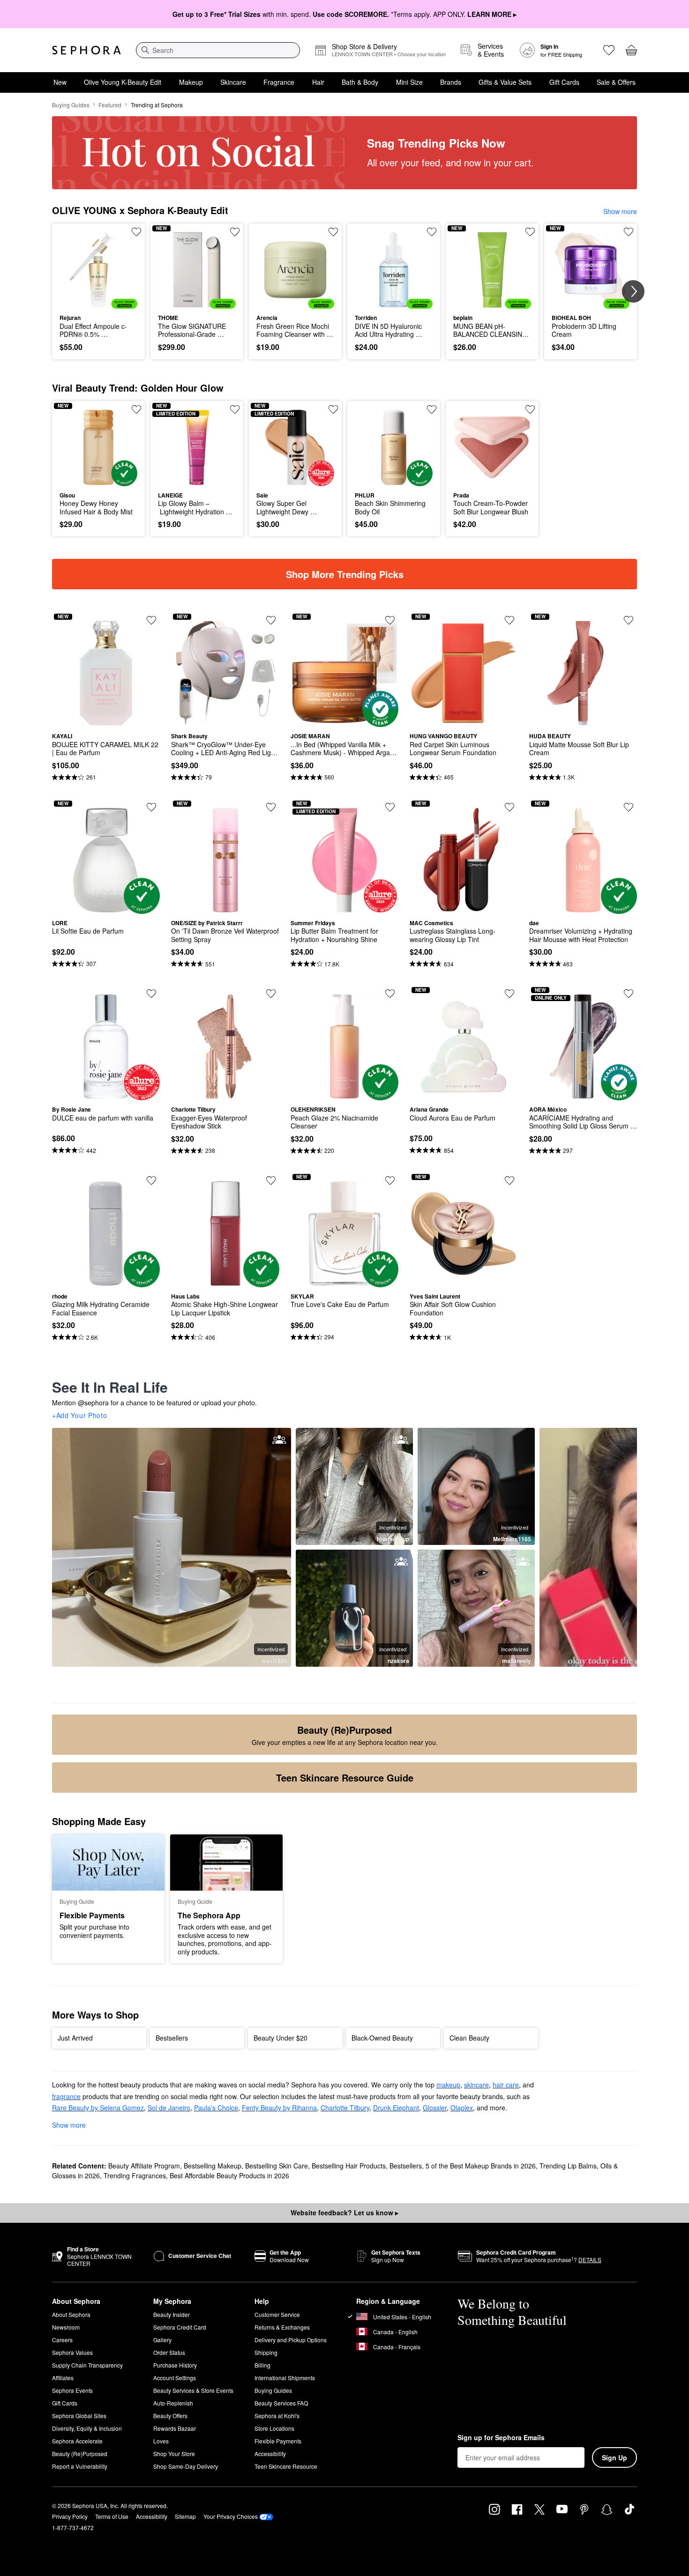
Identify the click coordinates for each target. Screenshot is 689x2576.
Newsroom (66, 2327)
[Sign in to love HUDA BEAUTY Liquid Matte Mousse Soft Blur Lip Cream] (629, 620)
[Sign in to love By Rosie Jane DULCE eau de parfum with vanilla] (151, 994)
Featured (110, 105)
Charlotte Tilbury (345, 2108)
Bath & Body (360, 82)
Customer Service (277, 2314)
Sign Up (614, 2457)
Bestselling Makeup (213, 2166)
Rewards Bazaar (175, 2428)
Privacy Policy (70, 2516)
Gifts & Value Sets (505, 82)
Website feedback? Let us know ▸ (344, 2212)
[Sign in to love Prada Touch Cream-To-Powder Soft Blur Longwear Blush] (530, 409)
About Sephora (71, 2314)
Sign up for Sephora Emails (501, 2438)
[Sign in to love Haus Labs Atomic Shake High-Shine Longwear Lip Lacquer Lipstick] (271, 1180)
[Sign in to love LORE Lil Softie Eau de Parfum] (151, 807)
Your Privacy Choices (231, 2516)
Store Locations (274, 2428)
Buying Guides (71, 105)
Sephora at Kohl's (277, 2416)
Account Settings (175, 2378)
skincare (476, 2085)
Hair (318, 82)
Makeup (191, 82)
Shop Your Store (174, 2454)
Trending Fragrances (135, 2175)
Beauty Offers (170, 2416)
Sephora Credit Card (180, 2327)
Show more (620, 211)
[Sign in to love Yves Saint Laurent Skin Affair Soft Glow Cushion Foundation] (509, 1180)
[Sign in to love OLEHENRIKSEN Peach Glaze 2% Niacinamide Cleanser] (390, 994)
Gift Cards (564, 82)
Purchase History (175, 2365)
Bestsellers (406, 2166)
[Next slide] (633, 291)
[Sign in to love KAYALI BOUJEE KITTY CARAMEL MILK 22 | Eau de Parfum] (151, 620)
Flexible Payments (278, 2441)
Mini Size (409, 82)
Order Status (169, 2352)
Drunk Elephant (396, 2108)
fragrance (66, 2096)
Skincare (233, 82)
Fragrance (279, 82)
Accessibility (270, 2454)
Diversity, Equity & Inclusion (87, 2428)
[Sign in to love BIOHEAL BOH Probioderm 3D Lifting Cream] (629, 232)
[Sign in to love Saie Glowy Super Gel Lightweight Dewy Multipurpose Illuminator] (333, 409)
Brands (451, 82)
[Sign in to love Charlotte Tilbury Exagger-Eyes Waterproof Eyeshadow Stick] (271, 994)
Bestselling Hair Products (349, 2166)
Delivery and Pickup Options (291, 2340)
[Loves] (609, 50)
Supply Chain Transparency (87, 2365)
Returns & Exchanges (282, 2327)
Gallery (162, 2340)
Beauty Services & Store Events (193, 2390)
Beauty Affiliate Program (144, 2166)
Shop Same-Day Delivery (186, 2466)
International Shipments (285, 2378)
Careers (62, 2340)
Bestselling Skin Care (277, 2166)
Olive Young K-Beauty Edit (123, 82)
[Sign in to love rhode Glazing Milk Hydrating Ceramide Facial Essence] (151, 1180)
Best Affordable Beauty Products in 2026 (229, 2175)
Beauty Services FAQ (281, 2403)
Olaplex (462, 2108)
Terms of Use (112, 2516)
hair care (506, 2085)
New (60, 82)
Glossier (435, 2108)
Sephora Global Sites (79, 2416)
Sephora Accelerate (77, 2441)
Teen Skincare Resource (286, 2466)
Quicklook (99, 302)
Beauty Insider (172, 2314)
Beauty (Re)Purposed (80, 2454)
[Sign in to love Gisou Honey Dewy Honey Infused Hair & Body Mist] (136, 409)
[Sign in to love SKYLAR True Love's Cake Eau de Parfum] (390, 1180)
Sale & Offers (616, 82)
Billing (262, 2365)
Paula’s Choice (216, 2108)
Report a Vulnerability (80, 2466)
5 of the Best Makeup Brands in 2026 (481, 2166)
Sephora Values (72, 2352)
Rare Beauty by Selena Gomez (98, 2108)
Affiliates (63, 2378)
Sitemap (185, 2516)
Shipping (266, 2352)
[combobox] (218, 50)
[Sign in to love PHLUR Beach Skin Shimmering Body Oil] (432, 409)
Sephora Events (72, 2390)
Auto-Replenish (173, 2403)
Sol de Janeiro (169, 2108)
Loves (161, 2441)
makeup (448, 2085)
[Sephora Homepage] (86, 50)
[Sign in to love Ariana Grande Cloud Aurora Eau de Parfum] (509, 994)
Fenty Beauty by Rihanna (279, 2108)
